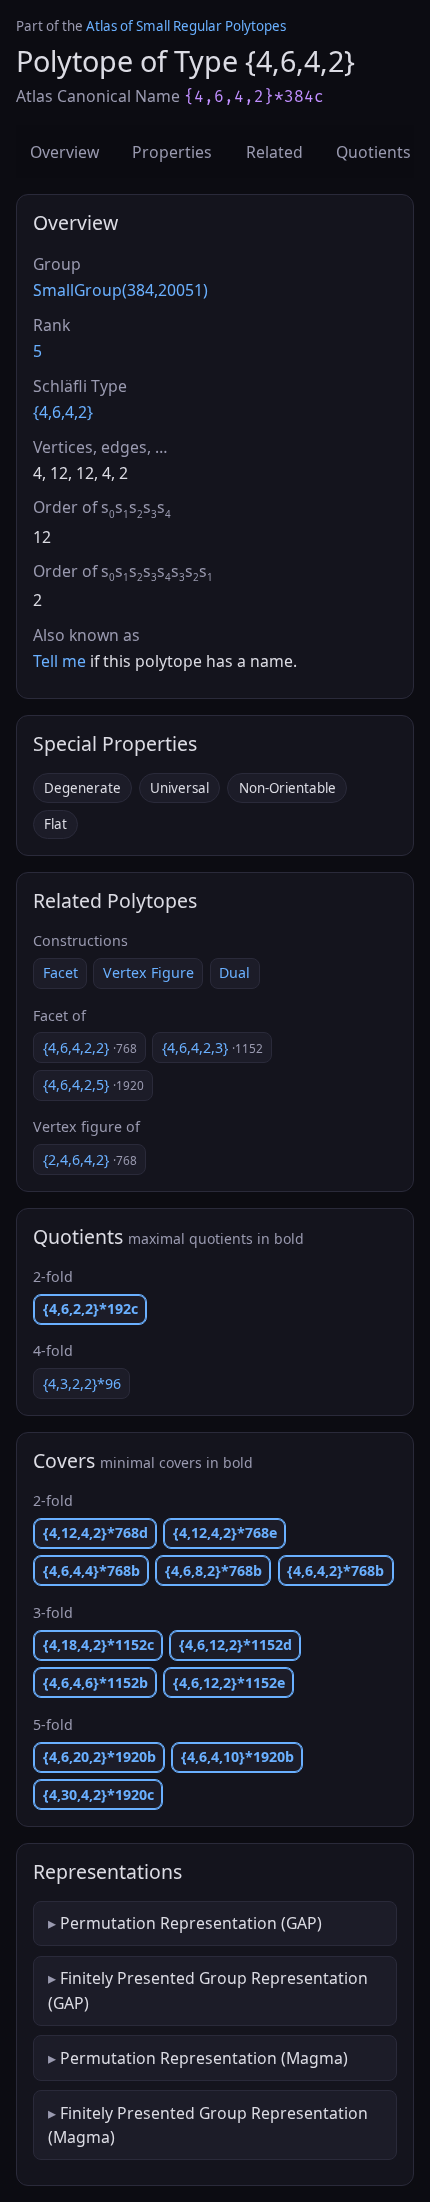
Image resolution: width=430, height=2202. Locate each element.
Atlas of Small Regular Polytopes (186, 26)
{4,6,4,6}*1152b (95, 1682)
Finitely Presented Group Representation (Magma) (208, 2125)
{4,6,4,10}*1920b (237, 1756)
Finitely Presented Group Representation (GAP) (208, 1990)
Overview (64, 152)
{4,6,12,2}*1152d (235, 1644)
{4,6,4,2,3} (212, 1047)
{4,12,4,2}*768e (225, 1532)
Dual (234, 972)
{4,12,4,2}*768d (95, 1532)
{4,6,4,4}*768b (91, 1570)
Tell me (59, 661)
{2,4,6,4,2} (90, 1159)
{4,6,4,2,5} (93, 1084)
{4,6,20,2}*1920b (99, 1756)
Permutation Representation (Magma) (204, 2058)
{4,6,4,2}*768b (335, 1570)
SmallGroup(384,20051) (120, 290)
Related (274, 152)
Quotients (373, 152)
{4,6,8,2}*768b (213, 1570)
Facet (60, 972)
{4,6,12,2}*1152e (229, 1682)
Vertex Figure (148, 972)
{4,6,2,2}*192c (90, 1308)
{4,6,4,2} (63, 412)
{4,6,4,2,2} (90, 1047)
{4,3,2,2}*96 (82, 1383)
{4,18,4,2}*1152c (98, 1644)
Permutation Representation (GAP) (191, 1923)
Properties (172, 152)
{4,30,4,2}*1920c (98, 1794)
